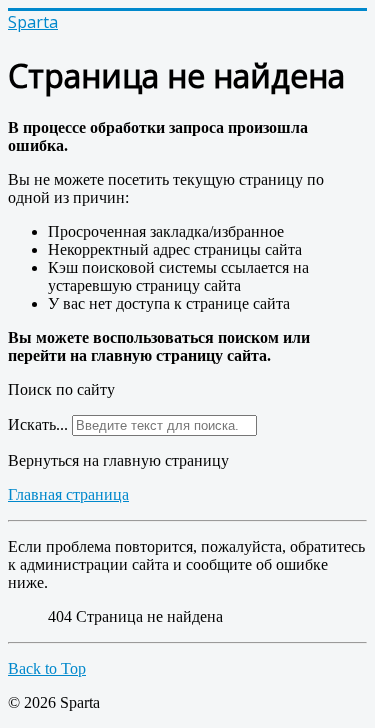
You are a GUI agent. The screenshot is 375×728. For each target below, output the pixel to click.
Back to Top (47, 668)
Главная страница (68, 494)
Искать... (38, 424)
